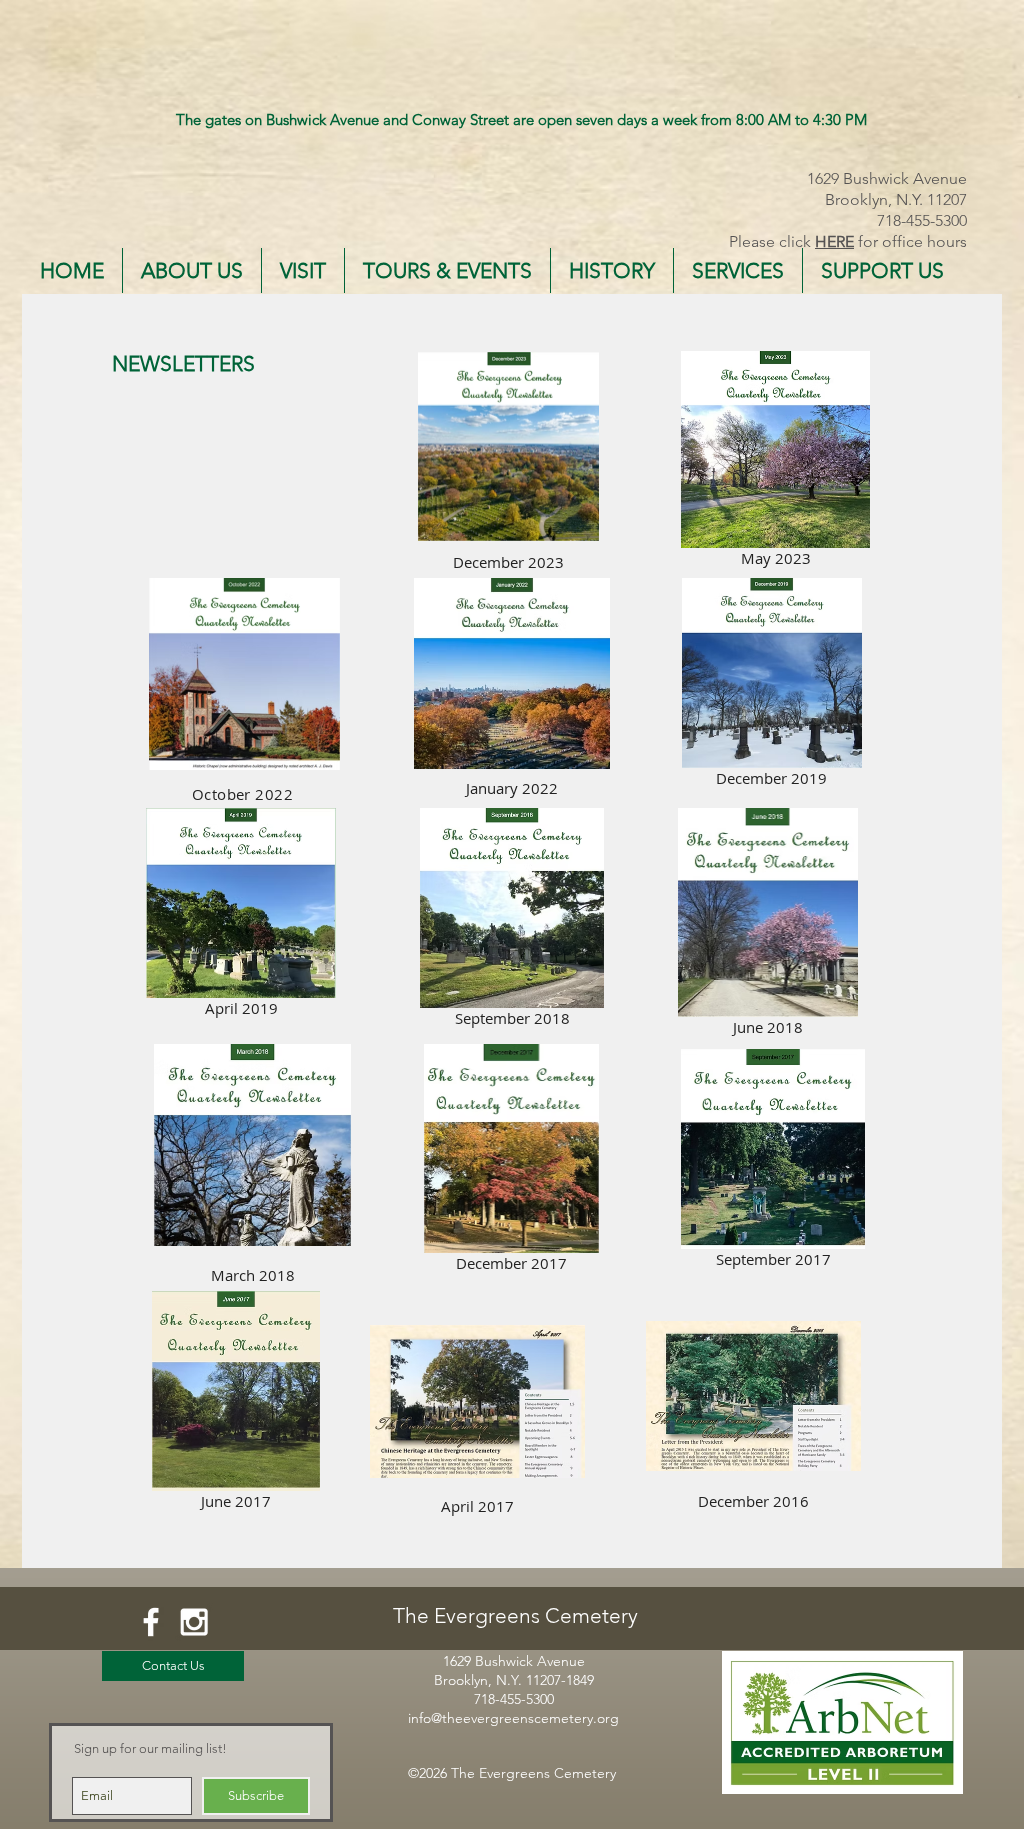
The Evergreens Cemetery (515, 1615)
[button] (192, 270)
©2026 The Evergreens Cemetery (512, 1773)
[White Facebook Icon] (151, 1622)
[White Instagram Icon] (194, 1622)
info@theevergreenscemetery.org (513, 1718)
